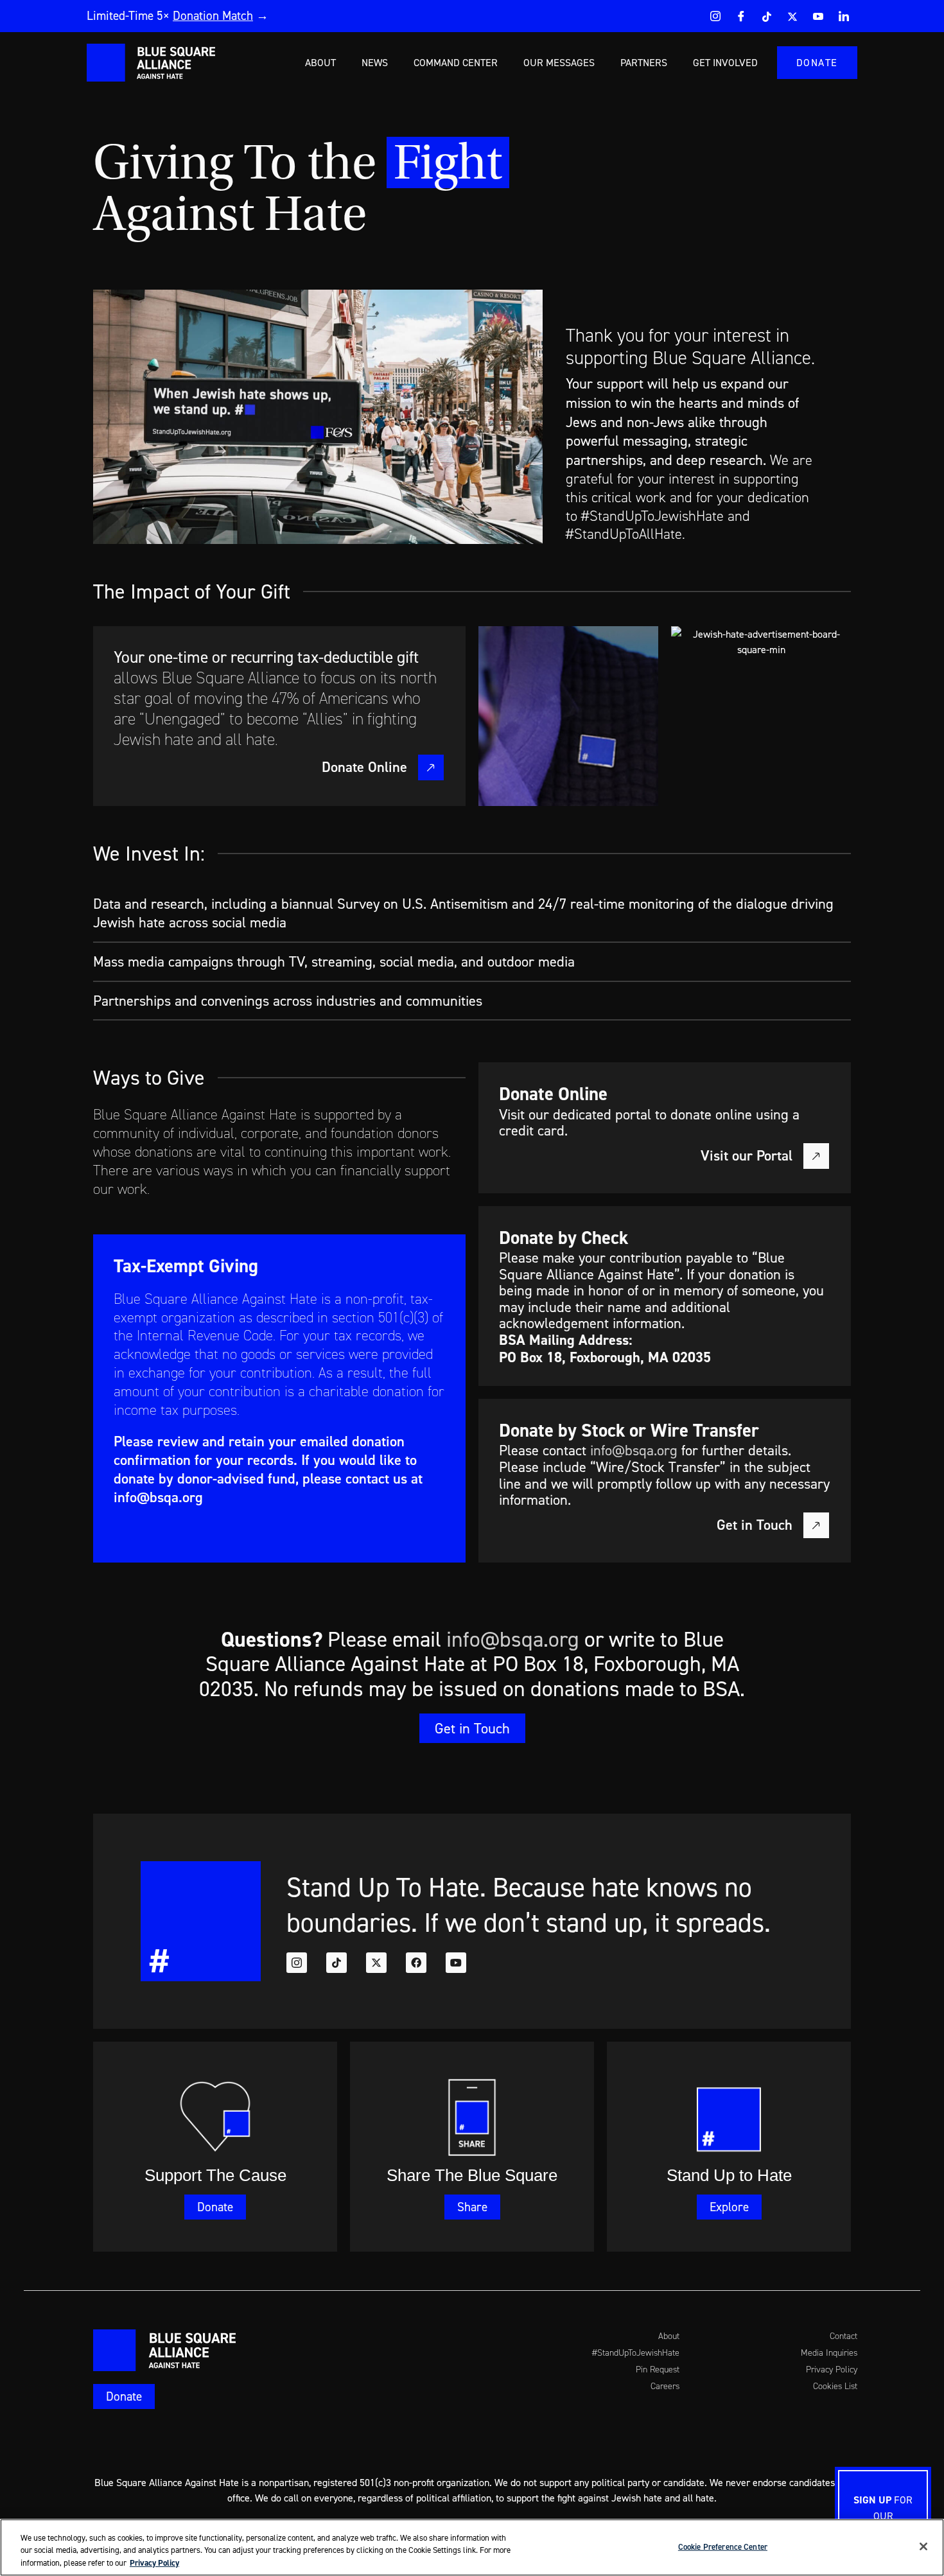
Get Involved (725, 62)
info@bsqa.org (158, 1497)
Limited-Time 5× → (178, 15)
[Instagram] (715, 16)
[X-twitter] (376, 1963)
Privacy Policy (154, 2563)
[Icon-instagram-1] (297, 1963)
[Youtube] (818, 16)
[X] (792, 16)
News (375, 62)
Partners (644, 62)
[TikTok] (767, 16)
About (320, 62)
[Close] (923, 2546)
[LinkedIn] (844, 16)
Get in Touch (755, 1524)
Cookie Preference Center (723, 2546)
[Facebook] (741, 16)
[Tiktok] (337, 1963)
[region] (472, 2547)
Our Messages (559, 62)
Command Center (456, 62)
